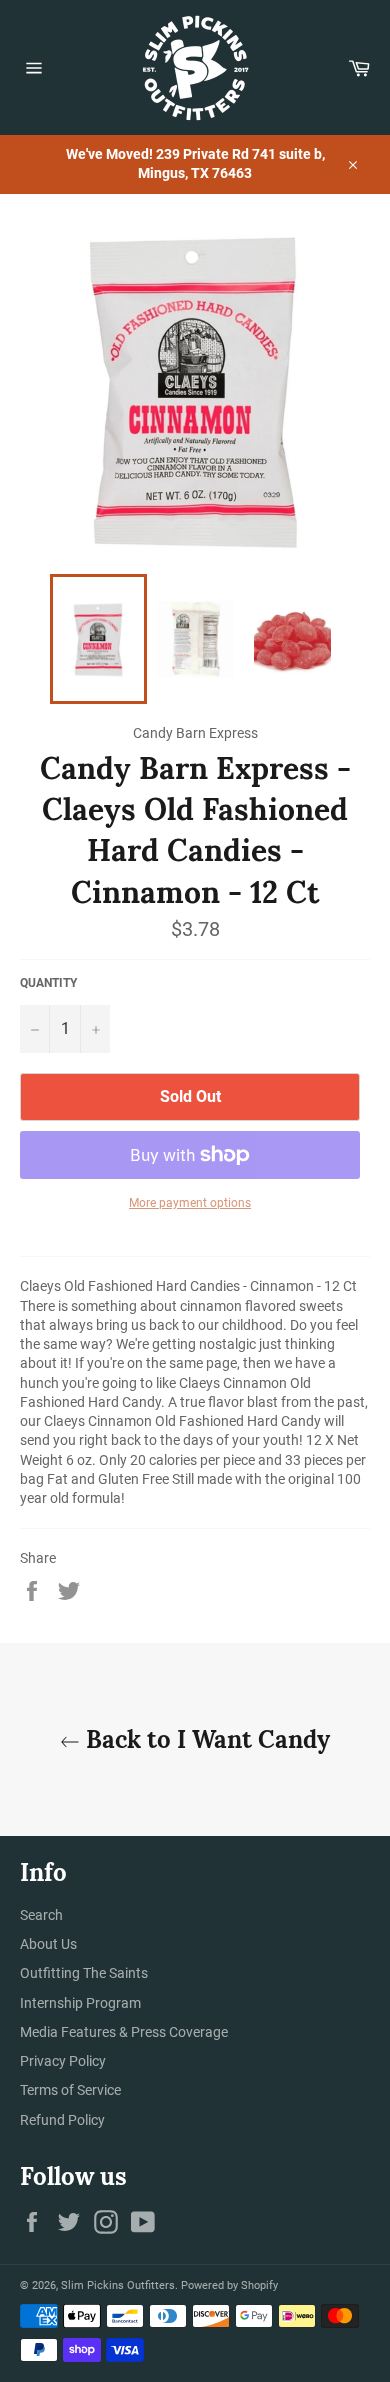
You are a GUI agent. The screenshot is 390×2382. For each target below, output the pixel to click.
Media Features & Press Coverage (124, 2032)
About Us (48, 1944)
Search (41, 1915)
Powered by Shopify (229, 2285)
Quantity (48, 983)
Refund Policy (62, 2120)
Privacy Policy (63, 2061)
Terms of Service (70, 2090)
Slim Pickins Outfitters (118, 2285)
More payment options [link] (190, 1203)
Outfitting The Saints (84, 1973)
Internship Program (80, 2003)
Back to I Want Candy (205, 1739)
